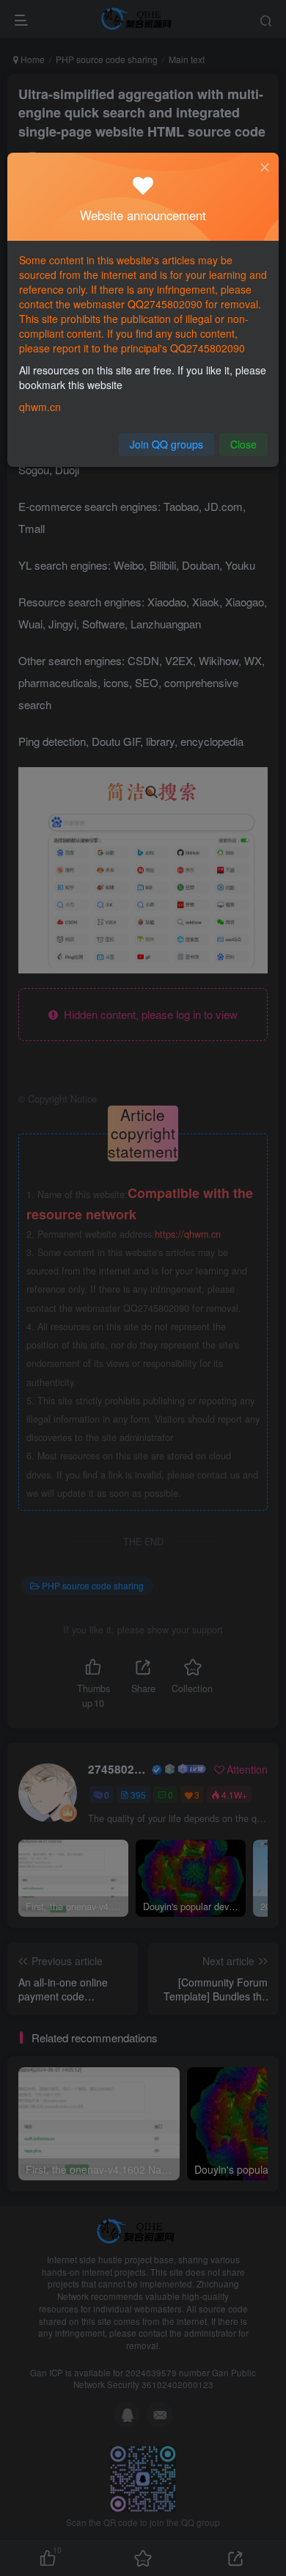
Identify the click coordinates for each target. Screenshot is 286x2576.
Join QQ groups (166, 444)
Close (243, 444)
